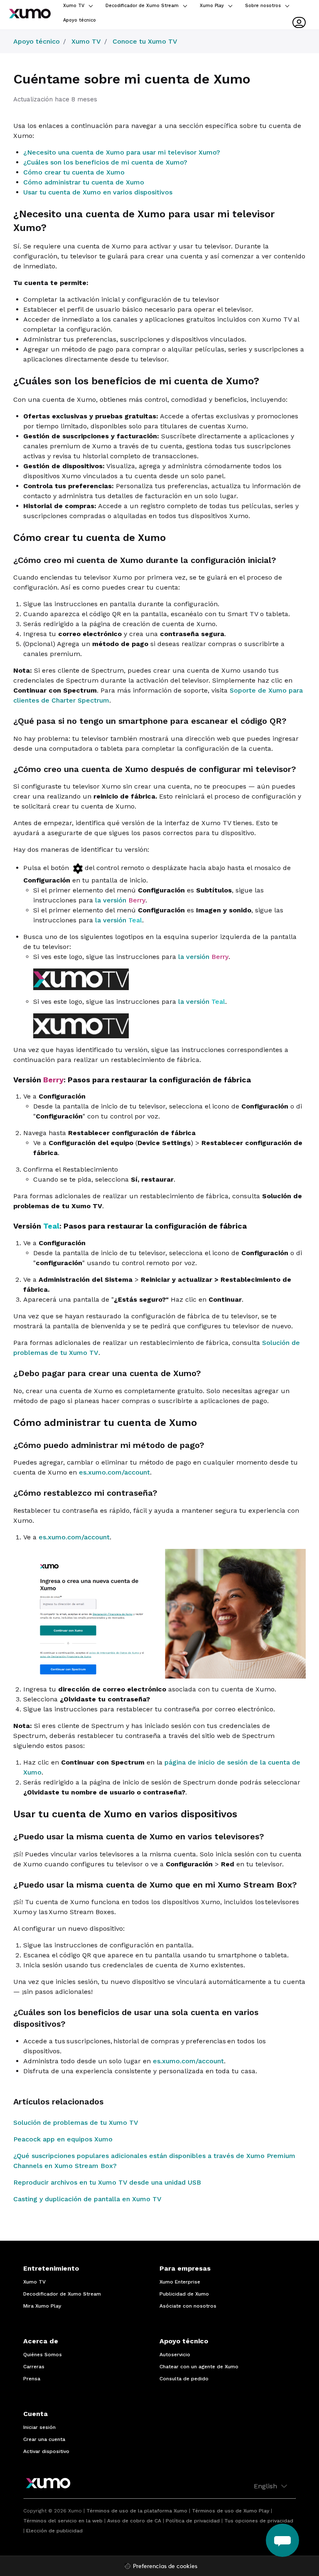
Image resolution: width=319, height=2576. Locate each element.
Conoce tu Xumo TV (145, 41)
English (266, 2486)
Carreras (34, 2367)
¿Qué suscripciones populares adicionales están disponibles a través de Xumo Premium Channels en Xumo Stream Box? (154, 2161)
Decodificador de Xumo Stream (143, 6)
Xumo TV (75, 6)
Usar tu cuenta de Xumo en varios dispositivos (98, 192)
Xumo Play (213, 6)
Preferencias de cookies (165, 2567)
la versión (119, 900)
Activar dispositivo (46, 2451)
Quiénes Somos (43, 2355)
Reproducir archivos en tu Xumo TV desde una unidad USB (107, 2182)
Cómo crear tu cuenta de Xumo (74, 172)
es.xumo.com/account (114, 1472)
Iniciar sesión (39, 2427)
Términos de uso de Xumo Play (231, 2511)
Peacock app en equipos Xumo (63, 2139)
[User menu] (299, 22)
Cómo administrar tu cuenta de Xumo (84, 182)
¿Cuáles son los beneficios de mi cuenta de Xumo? (105, 162)
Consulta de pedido (184, 2379)
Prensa (32, 2379)
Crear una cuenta (44, 2439)
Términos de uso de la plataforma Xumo (137, 2511)
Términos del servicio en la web (63, 2521)
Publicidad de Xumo (184, 2294)
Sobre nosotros (264, 6)
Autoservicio (175, 2355)
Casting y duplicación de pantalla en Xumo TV (87, 2199)
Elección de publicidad (54, 2531)
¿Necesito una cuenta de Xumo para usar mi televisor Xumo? (122, 152)
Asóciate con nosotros (188, 2306)
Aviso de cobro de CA (134, 2521)
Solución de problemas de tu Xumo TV (76, 2122)
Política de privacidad (193, 2521)
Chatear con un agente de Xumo (199, 2367)
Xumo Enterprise (180, 2282)
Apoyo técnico (80, 20)
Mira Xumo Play (42, 2306)
